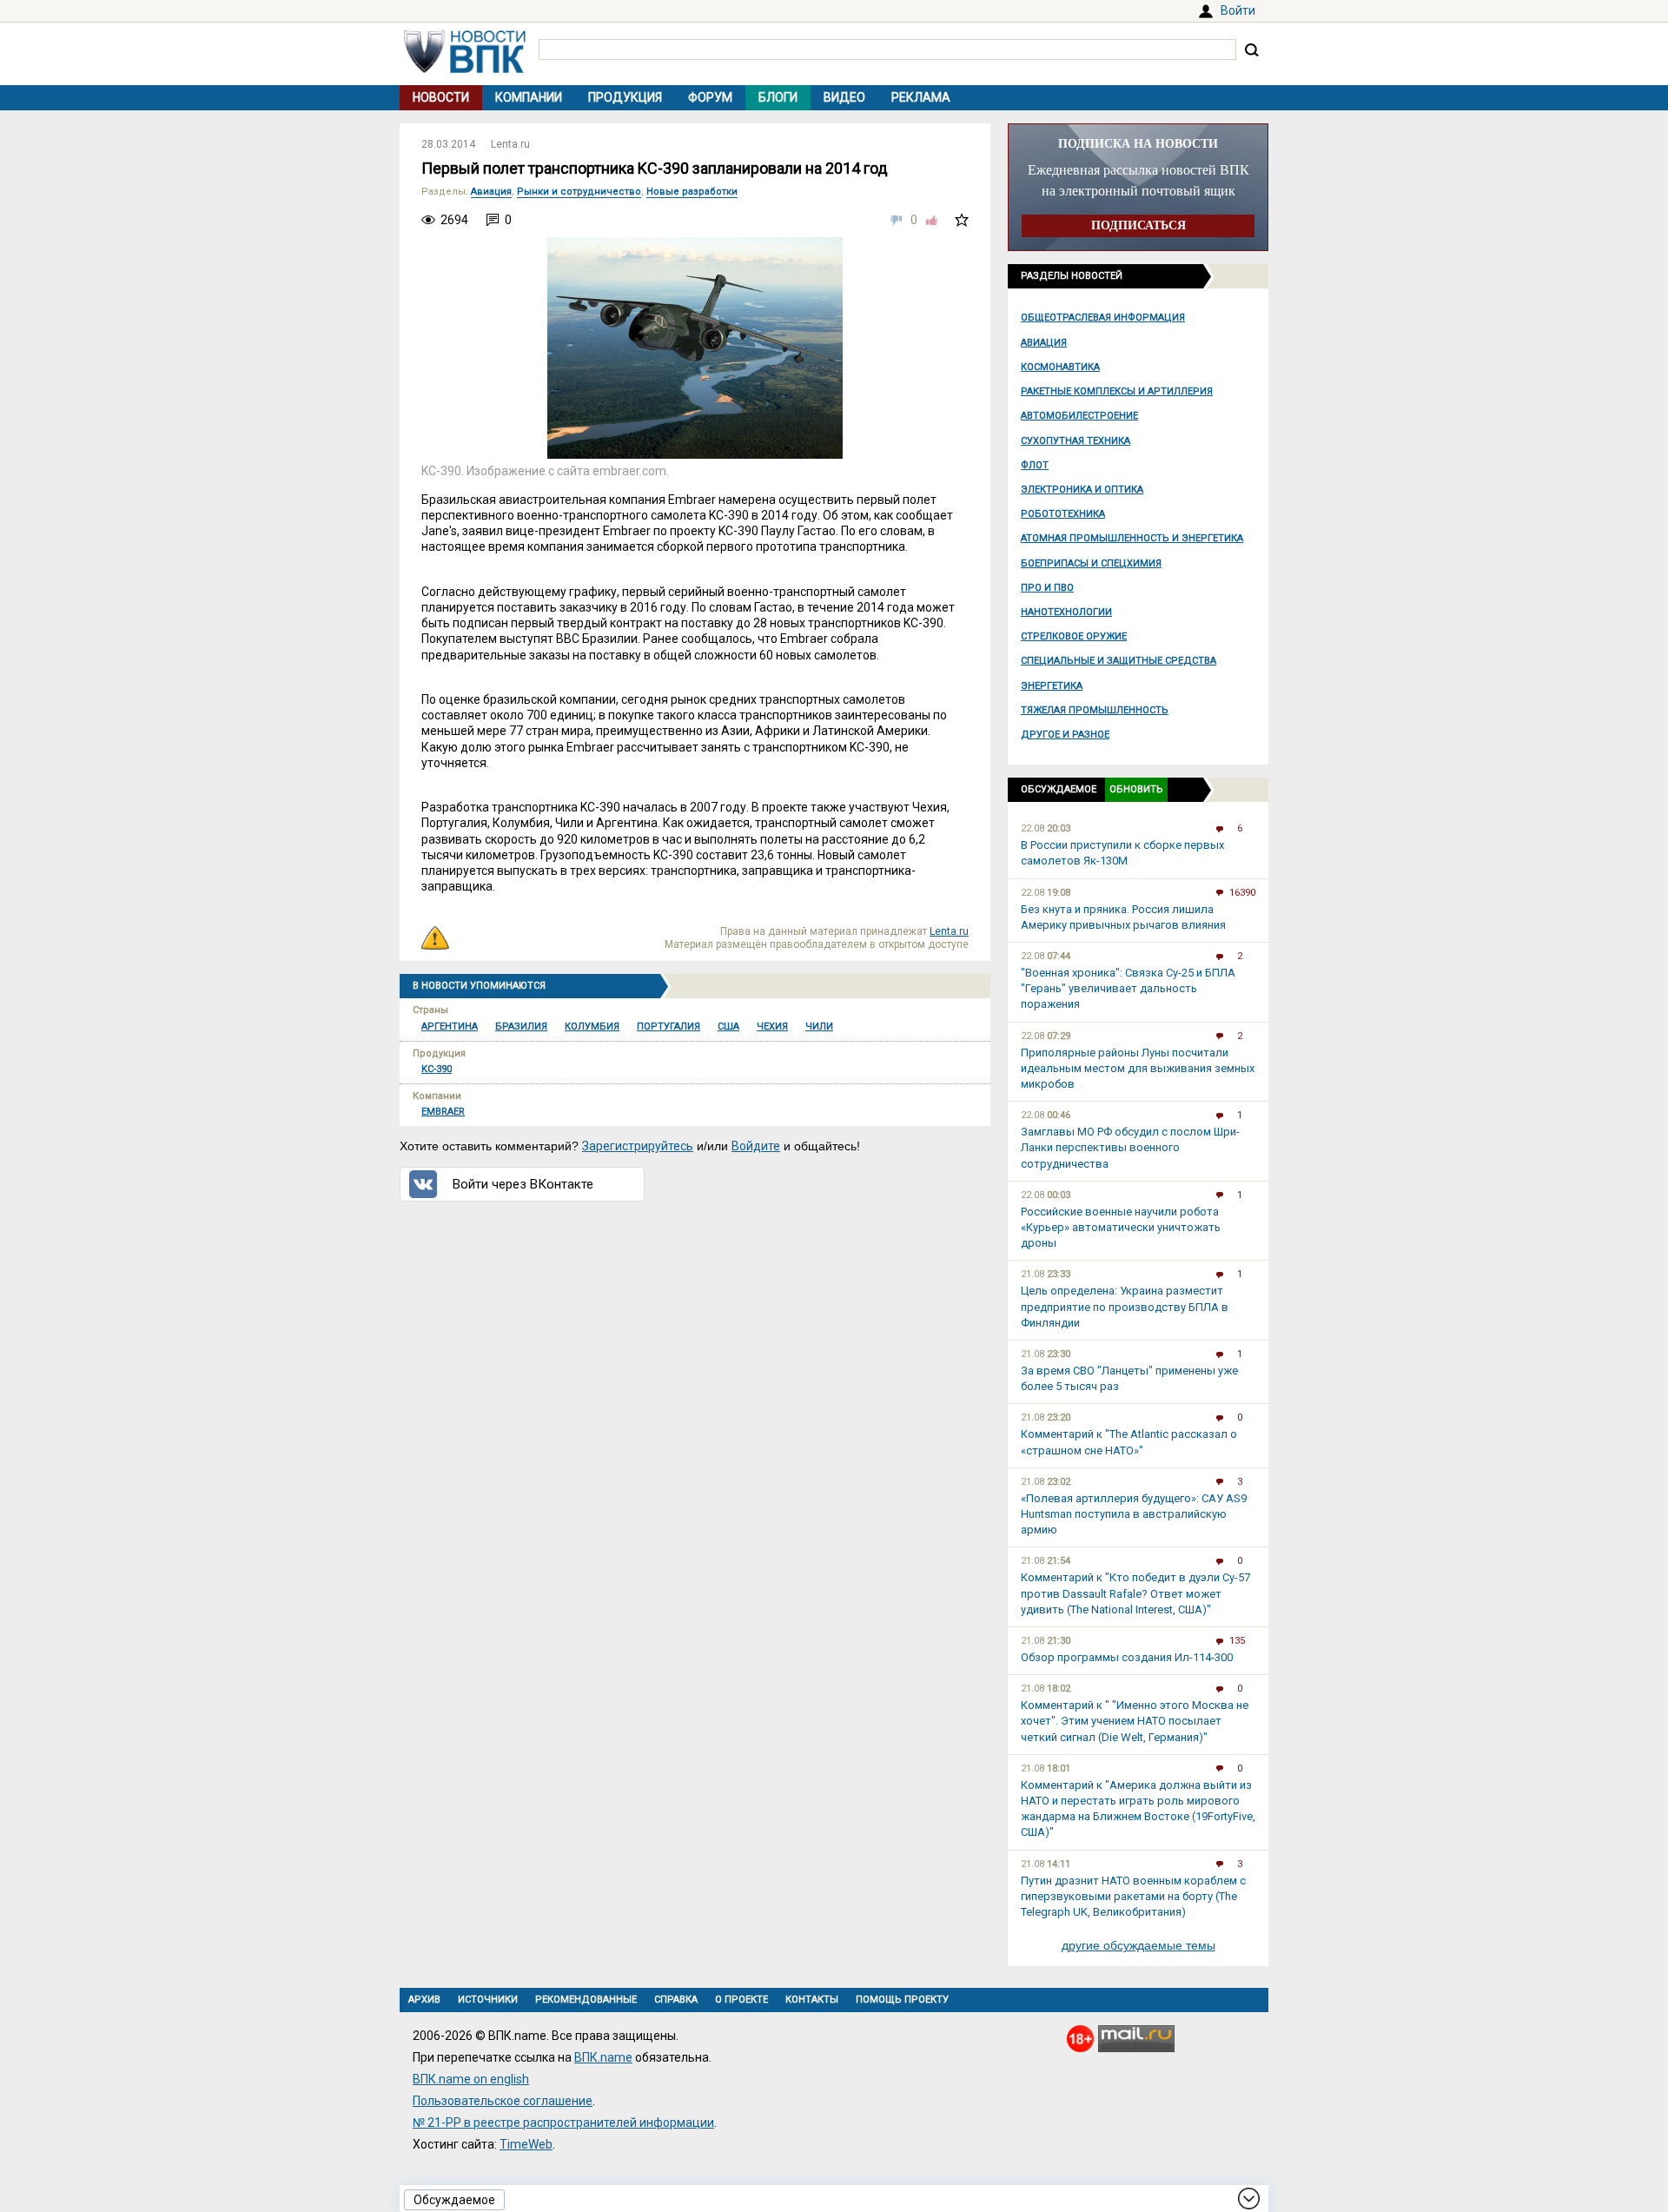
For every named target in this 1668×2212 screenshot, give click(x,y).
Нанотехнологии (1066, 612)
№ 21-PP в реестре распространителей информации (563, 2123)
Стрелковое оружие (1074, 636)
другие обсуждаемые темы (1138, 1945)
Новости (441, 97)
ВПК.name (603, 2057)
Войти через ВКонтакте (523, 1184)
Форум (710, 97)
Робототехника (1063, 514)
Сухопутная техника (1076, 441)
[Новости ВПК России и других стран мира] (465, 69)
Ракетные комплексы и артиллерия (1117, 391)
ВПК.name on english (471, 2079)
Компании (529, 97)
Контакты (812, 2000)
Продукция (625, 97)
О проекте (741, 2000)
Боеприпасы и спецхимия (1091, 563)
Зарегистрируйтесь (638, 1146)
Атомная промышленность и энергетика (1132, 538)
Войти (1238, 10)
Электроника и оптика (1082, 490)
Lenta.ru (510, 144)
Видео (844, 97)
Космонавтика (1060, 367)
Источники (488, 2000)
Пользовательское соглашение (503, 2101)
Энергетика (1052, 686)
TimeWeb (526, 2144)
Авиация (1044, 343)
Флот (1035, 465)
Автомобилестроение (1079, 416)
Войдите (756, 1146)
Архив (424, 2000)
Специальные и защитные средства (1119, 661)
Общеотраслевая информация (1103, 318)
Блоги (778, 97)
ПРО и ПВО (1047, 588)
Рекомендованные (586, 2000)
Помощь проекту (902, 2000)
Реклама (921, 97)
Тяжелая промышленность (1095, 710)
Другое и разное (1065, 735)
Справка (676, 2000)
